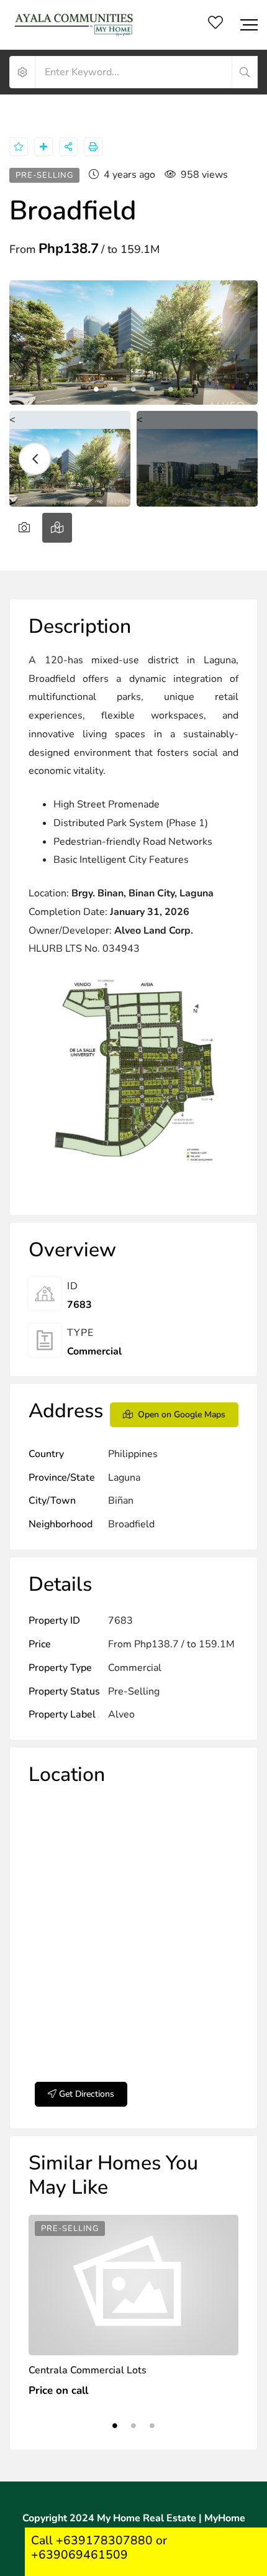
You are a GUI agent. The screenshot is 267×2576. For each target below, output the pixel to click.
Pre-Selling (134, 1691)
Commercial (94, 1351)
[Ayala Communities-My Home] (75, 25)
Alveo (121, 1714)
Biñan (121, 1501)
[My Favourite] (215, 25)
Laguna (124, 1478)
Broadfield (131, 1524)
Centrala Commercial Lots (88, 2370)
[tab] (24, 528)
